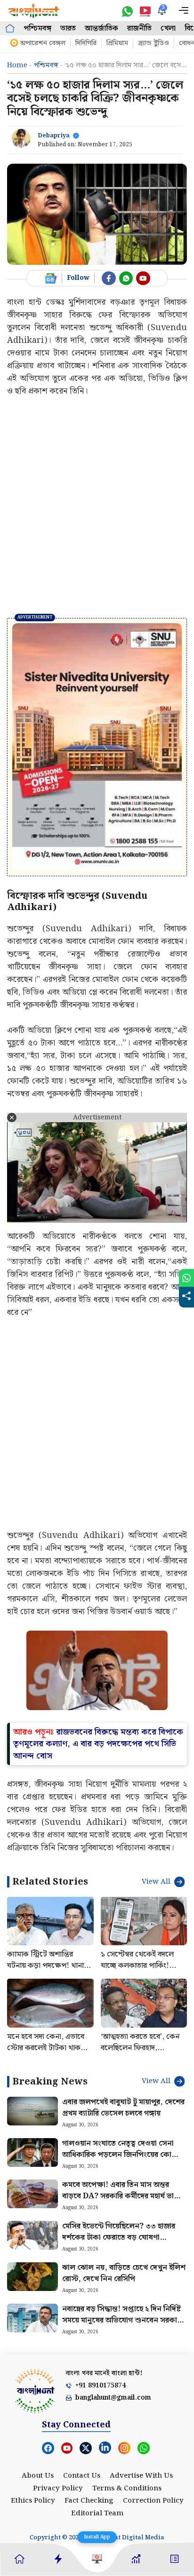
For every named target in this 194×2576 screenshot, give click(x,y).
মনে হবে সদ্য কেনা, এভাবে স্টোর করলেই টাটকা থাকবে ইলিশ (47, 2048)
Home (17, 65)
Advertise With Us (141, 2476)
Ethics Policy (33, 2501)
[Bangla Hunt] (34, 11)
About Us (38, 2476)
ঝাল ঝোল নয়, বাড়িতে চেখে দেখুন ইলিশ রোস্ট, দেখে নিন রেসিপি (124, 2273)
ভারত (68, 28)
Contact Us (82, 2476)
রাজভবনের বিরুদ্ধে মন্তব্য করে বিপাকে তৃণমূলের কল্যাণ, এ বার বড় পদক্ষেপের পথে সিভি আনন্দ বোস (98, 1744)
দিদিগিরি (86, 43)
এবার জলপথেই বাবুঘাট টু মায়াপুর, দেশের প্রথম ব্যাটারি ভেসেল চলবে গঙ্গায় (123, 2108)
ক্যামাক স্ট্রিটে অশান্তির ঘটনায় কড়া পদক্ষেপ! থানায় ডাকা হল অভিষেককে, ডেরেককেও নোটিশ (48, 1971)
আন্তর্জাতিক (101, 28)
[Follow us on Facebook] (109, 278)
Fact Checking (89, 2501)
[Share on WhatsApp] (186, 1278)
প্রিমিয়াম (117, 43)
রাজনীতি (139, 28)
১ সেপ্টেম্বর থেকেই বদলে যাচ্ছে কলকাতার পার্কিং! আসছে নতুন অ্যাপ (137, 1966)
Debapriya (54, 136)
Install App (97, 2537)
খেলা (168, 28)
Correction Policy (153, 2501)
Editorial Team (97, 2513)
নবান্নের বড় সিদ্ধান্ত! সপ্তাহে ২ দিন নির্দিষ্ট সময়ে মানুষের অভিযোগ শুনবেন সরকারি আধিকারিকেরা (122, 2320)
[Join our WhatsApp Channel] (126, 278)
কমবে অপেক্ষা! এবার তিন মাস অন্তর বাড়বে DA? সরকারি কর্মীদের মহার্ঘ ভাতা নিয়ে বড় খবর (121, 2196)
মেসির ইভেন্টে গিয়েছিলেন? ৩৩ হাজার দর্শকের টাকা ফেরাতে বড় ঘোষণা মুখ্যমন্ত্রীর (119, 2238)
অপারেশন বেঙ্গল (43, 43)
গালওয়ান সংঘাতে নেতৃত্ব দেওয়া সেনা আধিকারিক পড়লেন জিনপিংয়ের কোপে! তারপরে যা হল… (122, 2155)
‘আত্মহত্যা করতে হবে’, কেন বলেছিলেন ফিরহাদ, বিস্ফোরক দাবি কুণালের (140, 2048)
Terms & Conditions (127, 2489)
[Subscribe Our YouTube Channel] (143, 278)
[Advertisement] (97, 507)
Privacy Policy (58, 2489)
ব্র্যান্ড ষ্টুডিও (154, 43)
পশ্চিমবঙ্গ (37, 28)
